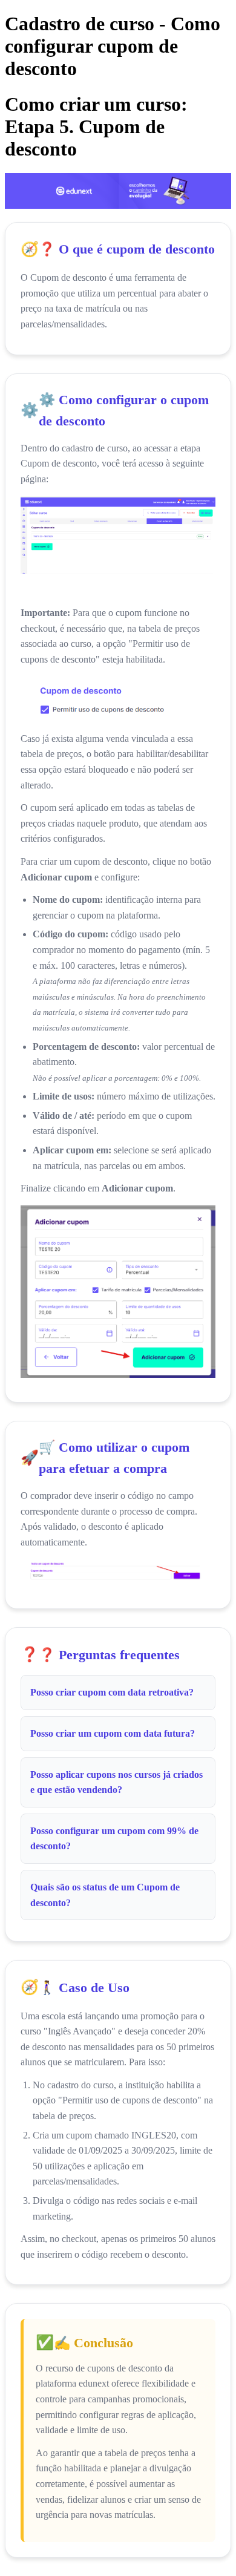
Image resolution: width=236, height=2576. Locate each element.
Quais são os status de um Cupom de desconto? (105, 1895)
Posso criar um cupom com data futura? (113, 1733)
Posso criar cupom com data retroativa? (112, 1692)
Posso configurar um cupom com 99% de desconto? (114, 1839)
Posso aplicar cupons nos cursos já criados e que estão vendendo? (116, 1782)
